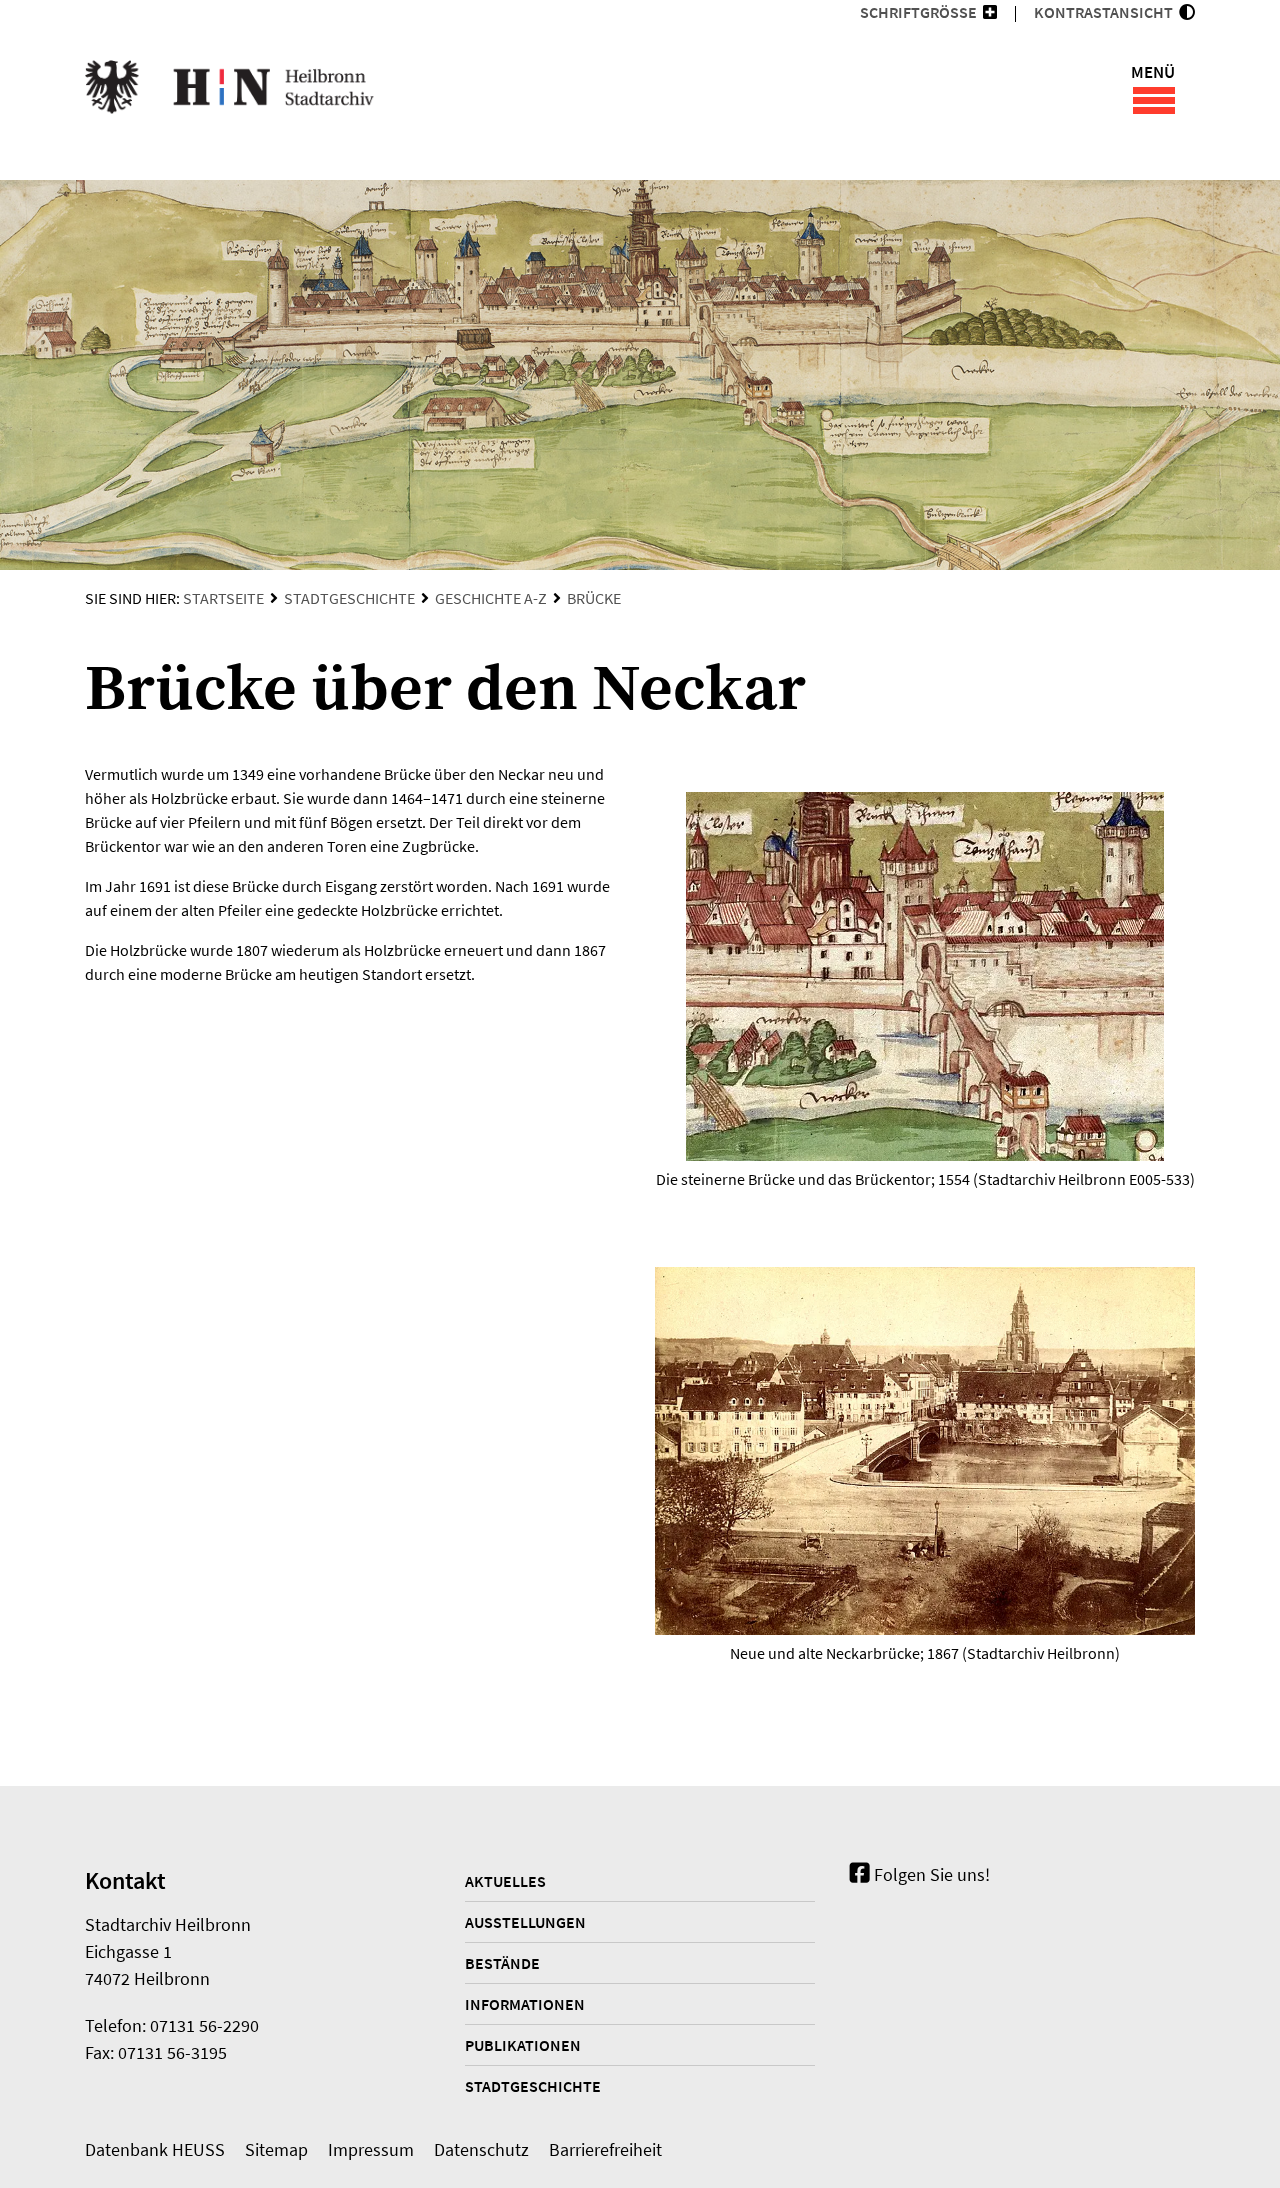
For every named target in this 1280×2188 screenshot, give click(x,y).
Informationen (525, 2004)
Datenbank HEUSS (155, 2149)
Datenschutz (481, 2149)
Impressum (371, 2149)
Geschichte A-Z (491, 598)
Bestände (502, 1963)
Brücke (594, 598)
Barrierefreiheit (605, 2149)
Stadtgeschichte (349, 598)
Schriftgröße (918, 12)
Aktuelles (505, 1881)
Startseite (223, 598)
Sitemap (276, 2149)
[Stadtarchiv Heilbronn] (229, 90)
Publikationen (523, 2045)
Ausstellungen (525, 1922)
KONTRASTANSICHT (1106, 12)
